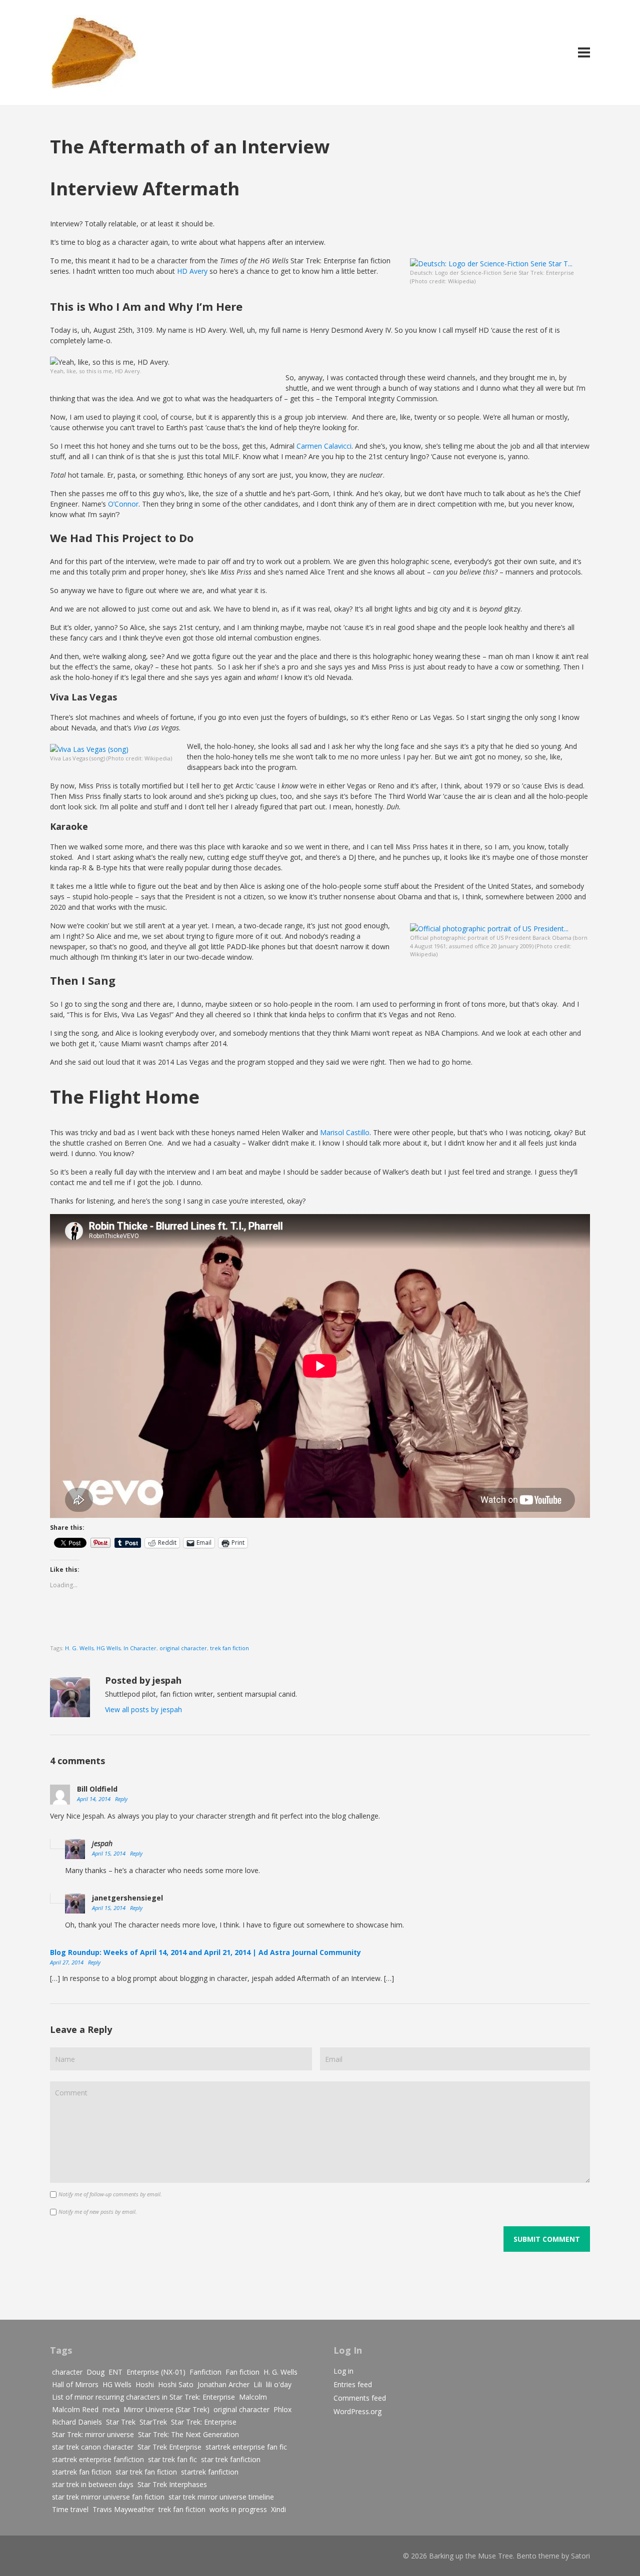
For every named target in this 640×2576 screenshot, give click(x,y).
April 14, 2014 (94, 1799)
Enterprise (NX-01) (156, 2372)
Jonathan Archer (223, 2384)
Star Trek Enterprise (169, 2447)
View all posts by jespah (143, 1709)
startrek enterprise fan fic (246, 2447)
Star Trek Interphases (172, 2484)
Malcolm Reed (75, 2409)
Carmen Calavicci (324, 446)
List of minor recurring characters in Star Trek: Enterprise (143, 2397)
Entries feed (353, 2384)
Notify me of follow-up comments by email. (110, 2194)
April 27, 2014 (67, 1962)
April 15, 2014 (109, 1853)
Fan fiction (242, 2372)
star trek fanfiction (231, 2459)
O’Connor (123, 504)
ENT (115, 2372)
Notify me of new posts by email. (98, 2212)
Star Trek (121, 2422)
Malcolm (253, 2397)
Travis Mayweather (123, 2509)
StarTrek (153, 2422)
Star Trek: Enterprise (204, 2422)
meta (111, 2409)
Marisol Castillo (345, 1132)
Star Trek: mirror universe (93, 2434)
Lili (258, 2384)
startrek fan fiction (82, 2472)
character (67, 2372)
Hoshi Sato (176, 2384)
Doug (95, 2372)
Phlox (282, 2409)
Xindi (278, 2509)
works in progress (238, 2509)
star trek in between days (93, 2484)
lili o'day (279, 2384)
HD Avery (192, 271)
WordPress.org (357, 2411)
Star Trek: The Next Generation (188, 2434)
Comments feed (360, 2398)
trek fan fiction (229, 1648)
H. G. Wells (79, 1648)
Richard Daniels (77, 2422)
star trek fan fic (172, 2459)
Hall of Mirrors (75, 2384)
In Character (140, 1648)
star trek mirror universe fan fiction (108, 2497)
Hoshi (145, 2384)
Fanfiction (205, 2372)
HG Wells (108, 1648)
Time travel (70, 2509)
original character (183, 1648)
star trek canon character (93, 2447)
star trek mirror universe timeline (221, 2497)
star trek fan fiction (146, 2472)
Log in (343, 2371)
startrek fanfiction (210, 2472)
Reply (121, 1799)
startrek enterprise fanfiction (98, 2459)
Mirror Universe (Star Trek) (166, 2409)
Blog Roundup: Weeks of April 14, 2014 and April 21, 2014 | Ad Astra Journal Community (205, 1952)
